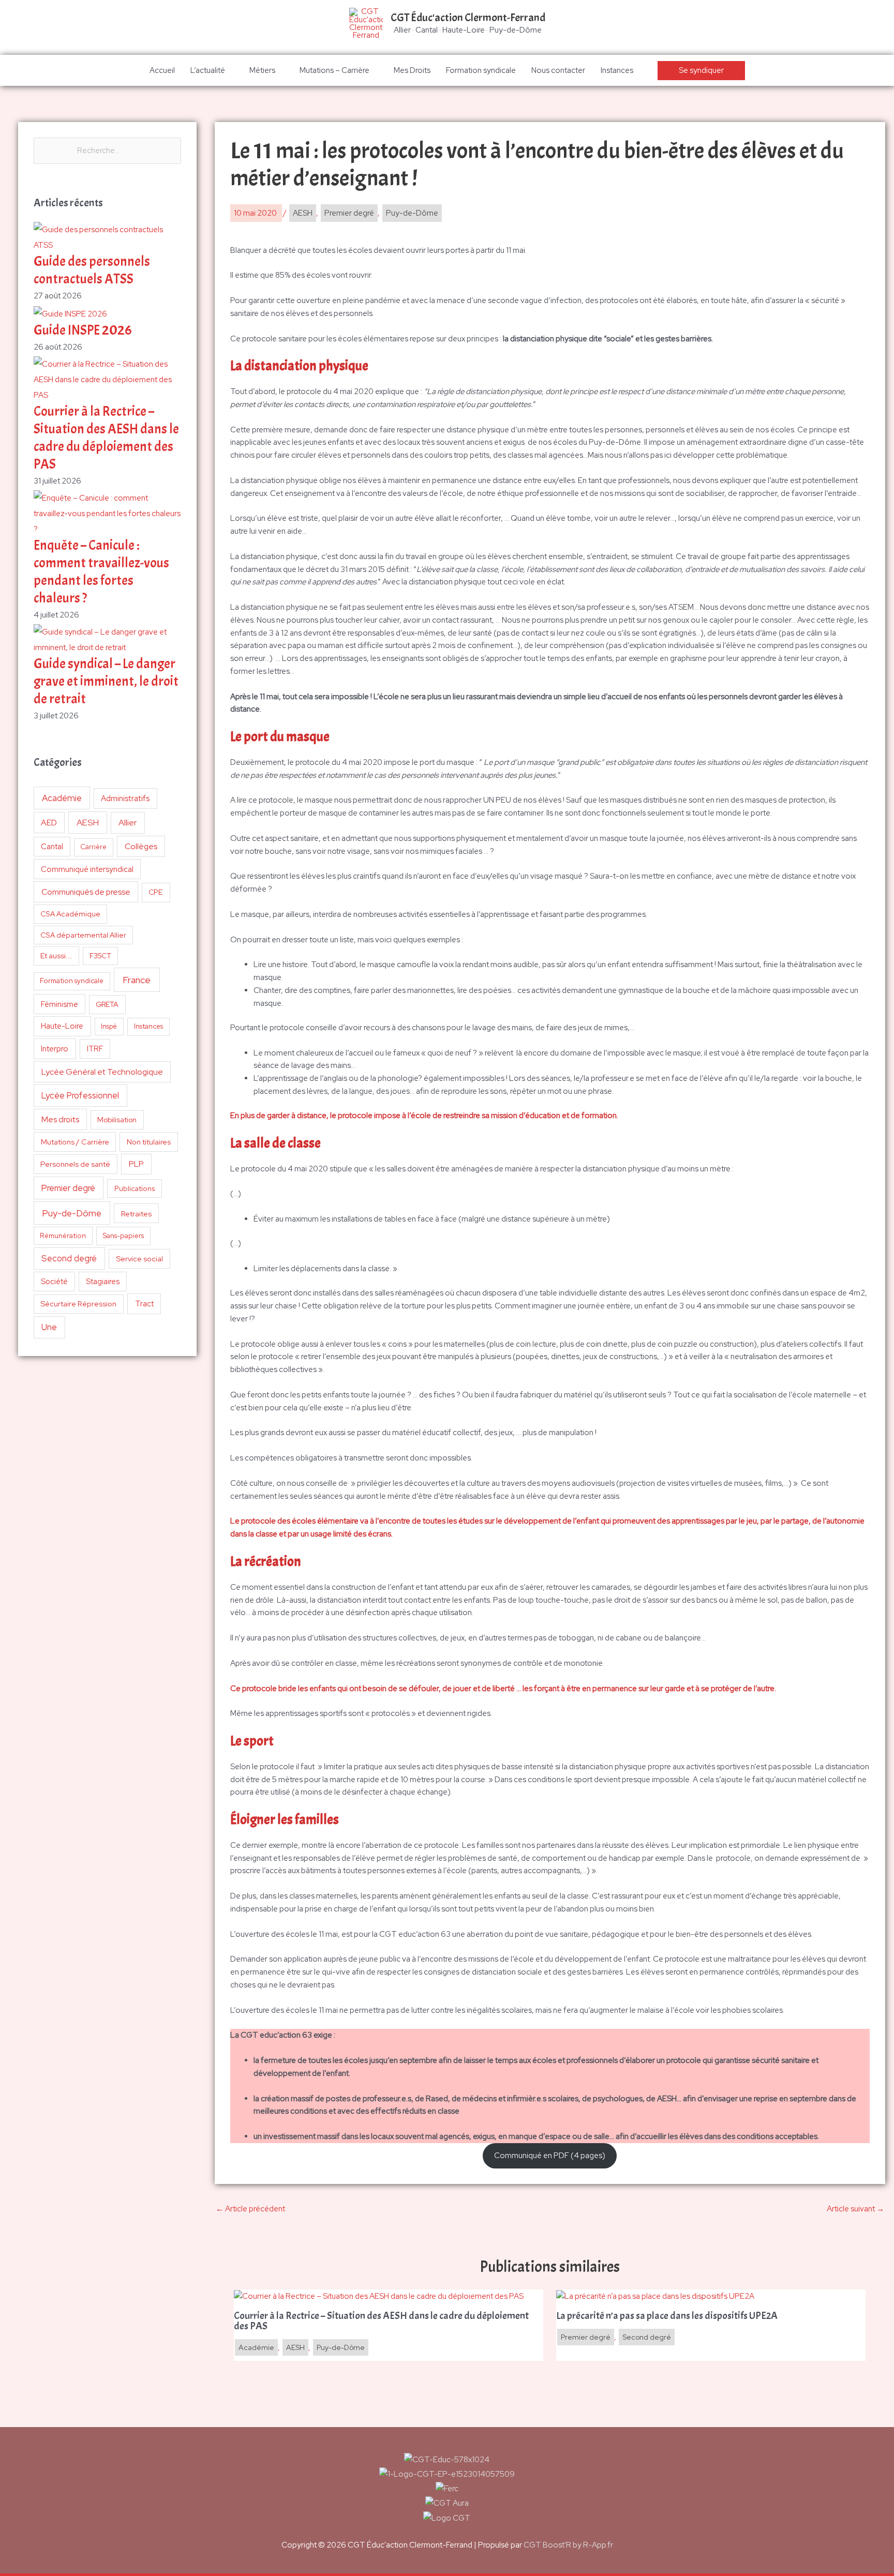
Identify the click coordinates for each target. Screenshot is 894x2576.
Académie (62, 798)
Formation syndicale (481, 70)
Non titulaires (149, 1142)
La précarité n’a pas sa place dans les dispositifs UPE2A (668, 2316)
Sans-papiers (123, 1236)
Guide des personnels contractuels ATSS (92, 270)
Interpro (55, 1049)
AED (49, 823)
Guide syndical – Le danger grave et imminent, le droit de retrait (106, 681)
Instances (617, 70)
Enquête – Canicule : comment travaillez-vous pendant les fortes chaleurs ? (101, 571)
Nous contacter (558, 70)
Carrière (93, 847)
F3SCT (100, 956)
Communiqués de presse (86, 892)
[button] (701, 71)
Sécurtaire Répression (78, 1304)
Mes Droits (412, 70)
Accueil (162, 70)
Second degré (69, 1258)
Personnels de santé (75, 1164)
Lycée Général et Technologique (102, 1072)
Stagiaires (103, 1281)
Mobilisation (117, 1120)
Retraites (136, 1214)
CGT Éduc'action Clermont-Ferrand (468, 18)
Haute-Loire (62, 1026)
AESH (88, 822)
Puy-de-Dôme (72, 1213)
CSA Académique (70, 914)
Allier (128, 823)
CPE (156, 892)
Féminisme (59, 1004)
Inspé (109, 1026)
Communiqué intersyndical (87, 869)
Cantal (52, 846)
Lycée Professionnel (80, 1095)
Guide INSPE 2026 (83, 330)
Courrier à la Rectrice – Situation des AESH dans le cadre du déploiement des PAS (106, 438)
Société (54, 1281)
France (137, 980)
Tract (144, 1304)
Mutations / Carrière (75, 1142)
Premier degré (68, 1188)
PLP (136, 1164)
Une (49, 1327)
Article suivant (855, 2209)
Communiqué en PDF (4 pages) (550, 2156)
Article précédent (250, 2209)
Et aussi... (56, 956)
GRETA (107, 1004)
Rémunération (63, 1236)
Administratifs (125, 799)
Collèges (141, 846)
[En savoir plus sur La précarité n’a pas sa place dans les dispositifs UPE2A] (656, 2296)
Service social (139, 1259)
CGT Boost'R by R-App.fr (568, 2545)
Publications (135, 1188)
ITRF (95, 1049)
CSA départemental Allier (83, 935)
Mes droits (60, 1119)
